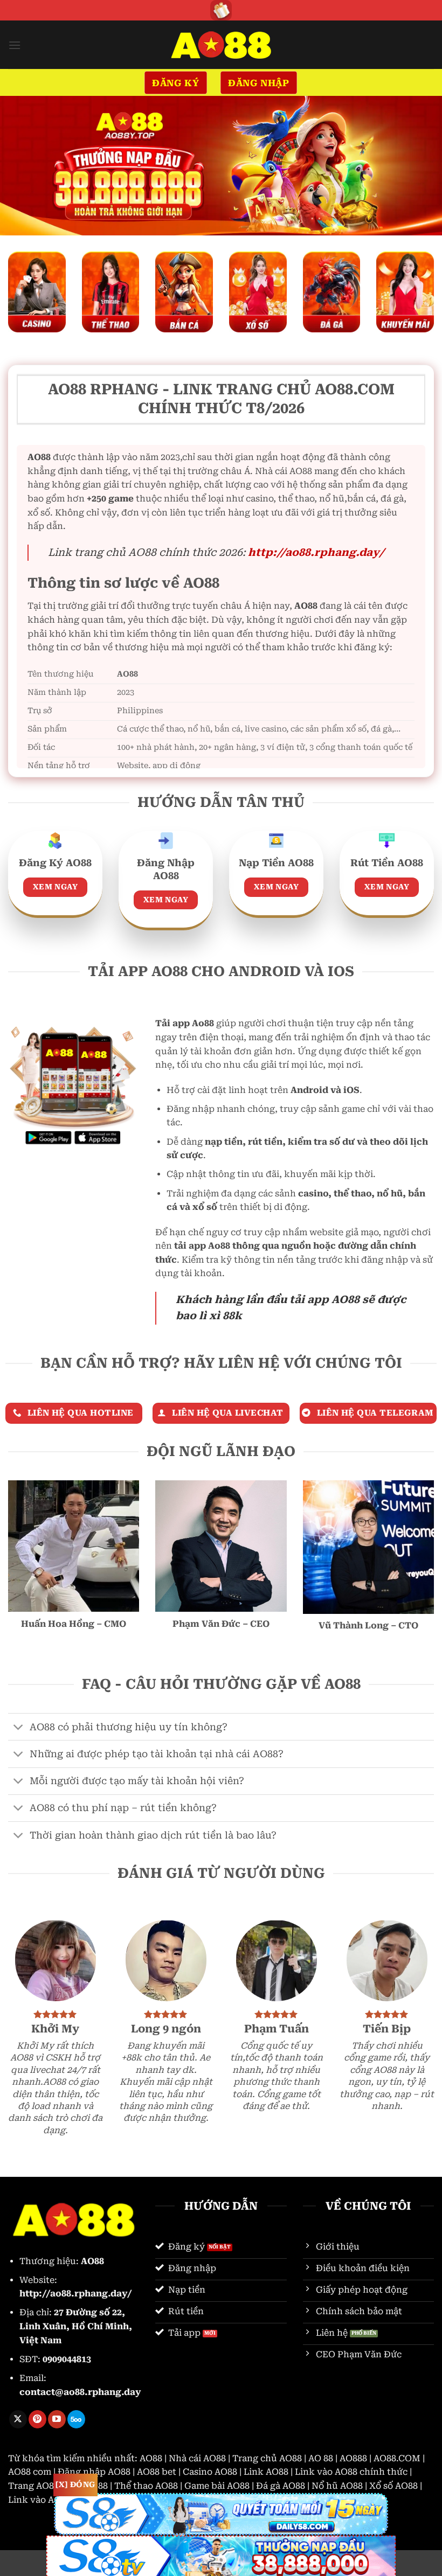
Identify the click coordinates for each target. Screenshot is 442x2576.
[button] (15, 45)
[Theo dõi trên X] (18, 2419)
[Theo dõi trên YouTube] (57, 2419)
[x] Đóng (75, 2484)
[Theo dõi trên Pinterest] (37, 2419)
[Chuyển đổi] (19, 1728)
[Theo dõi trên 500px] (76, 2419)
